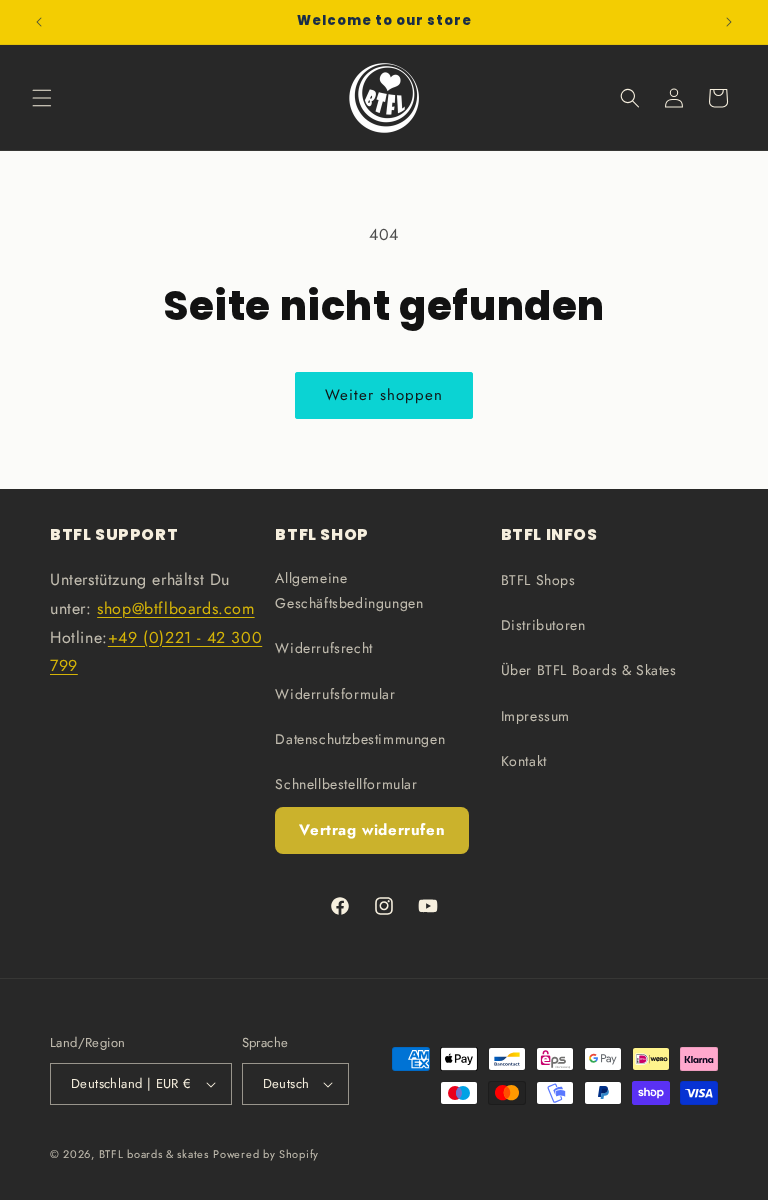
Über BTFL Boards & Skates (589, 670)
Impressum (535, 716)
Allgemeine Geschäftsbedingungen (349, 590)
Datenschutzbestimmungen (360, 739)
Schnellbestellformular (346, 784)
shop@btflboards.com (175, 608)
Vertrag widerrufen (372, 830)
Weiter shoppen (384, 395)
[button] (42, 98)
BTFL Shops (538, 580)
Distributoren (543, 625)
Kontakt (524, 761)
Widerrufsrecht (323, 648)
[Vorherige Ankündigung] (39, 22)
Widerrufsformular (335, 694)
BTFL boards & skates (154, 1154)
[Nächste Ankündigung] (729, 22)
